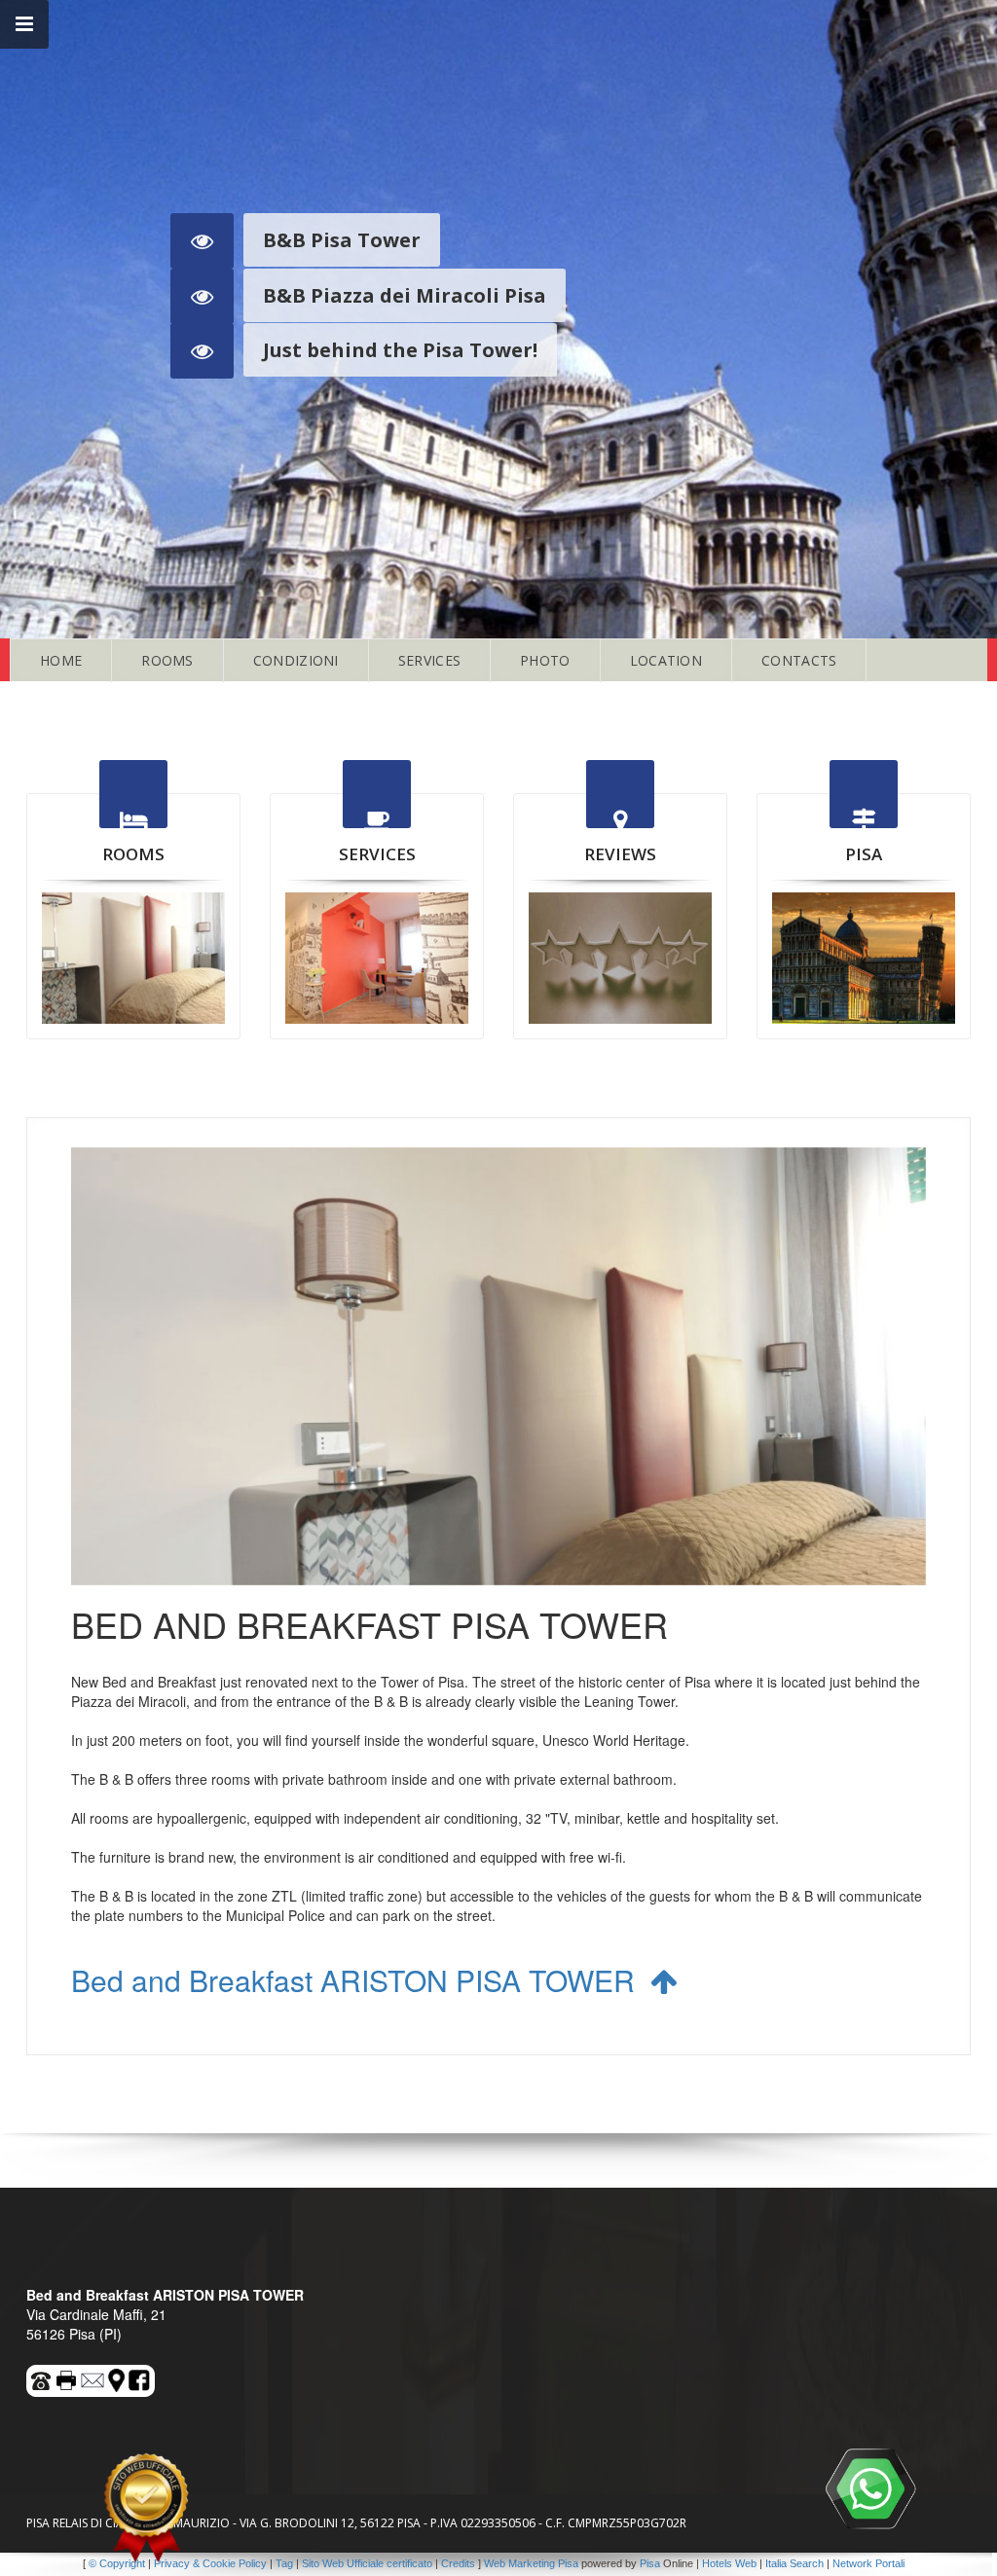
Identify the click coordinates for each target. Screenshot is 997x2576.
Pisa (650, 2563)
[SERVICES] (377, 958)
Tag (284, 2563)
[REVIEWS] (620, 958)
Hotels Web (729, 2563)
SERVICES (429, 660)
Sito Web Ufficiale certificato (367, 2563)
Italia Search (794, 2563)
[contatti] (93, 2377)
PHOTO (545, 660)
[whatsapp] (870, 2488)
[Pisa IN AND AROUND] (864, 958)
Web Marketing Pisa (531, 2563)
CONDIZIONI (296, 660)
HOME (61, 660)
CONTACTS (799, 660)
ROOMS (167, 660)
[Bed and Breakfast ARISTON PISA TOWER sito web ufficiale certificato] (146, 2508)
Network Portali (868, 2563)
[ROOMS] (133, 958)
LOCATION (666, 660)
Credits (458, 2563)
